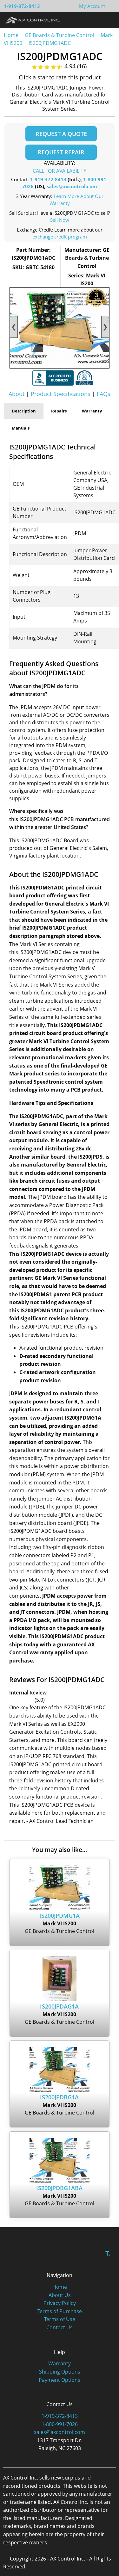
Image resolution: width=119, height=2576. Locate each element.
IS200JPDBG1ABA (59, 2188)
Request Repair (61, 152)
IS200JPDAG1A (59, 2006)
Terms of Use (60, 2319)
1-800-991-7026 (60, 2424)
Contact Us (60, 2327)
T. (108, 2253)
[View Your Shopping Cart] (110, 6)
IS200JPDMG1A (60, 1916)
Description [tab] (24, 411)
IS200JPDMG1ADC (50, 43)
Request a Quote (61, 134)
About (17, 394)
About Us (60, 2295)
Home (11, 35)
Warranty (60, 2363)
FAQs (104, 394)
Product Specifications (61, 394)
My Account (92, 6)
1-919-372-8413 (22, 6)
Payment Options (60, 2380)
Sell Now (60, 220)
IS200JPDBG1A (59, 2097)
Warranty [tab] (92, 411)
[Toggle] (108, 20)
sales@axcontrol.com (72, 186)
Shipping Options (60, 2372)
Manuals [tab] (21, 428)
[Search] (96, 20)
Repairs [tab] (59, 411)
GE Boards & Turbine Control (60, 35)
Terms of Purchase (60, 2311)
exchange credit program (60, 237)
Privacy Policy (60, 2303)
